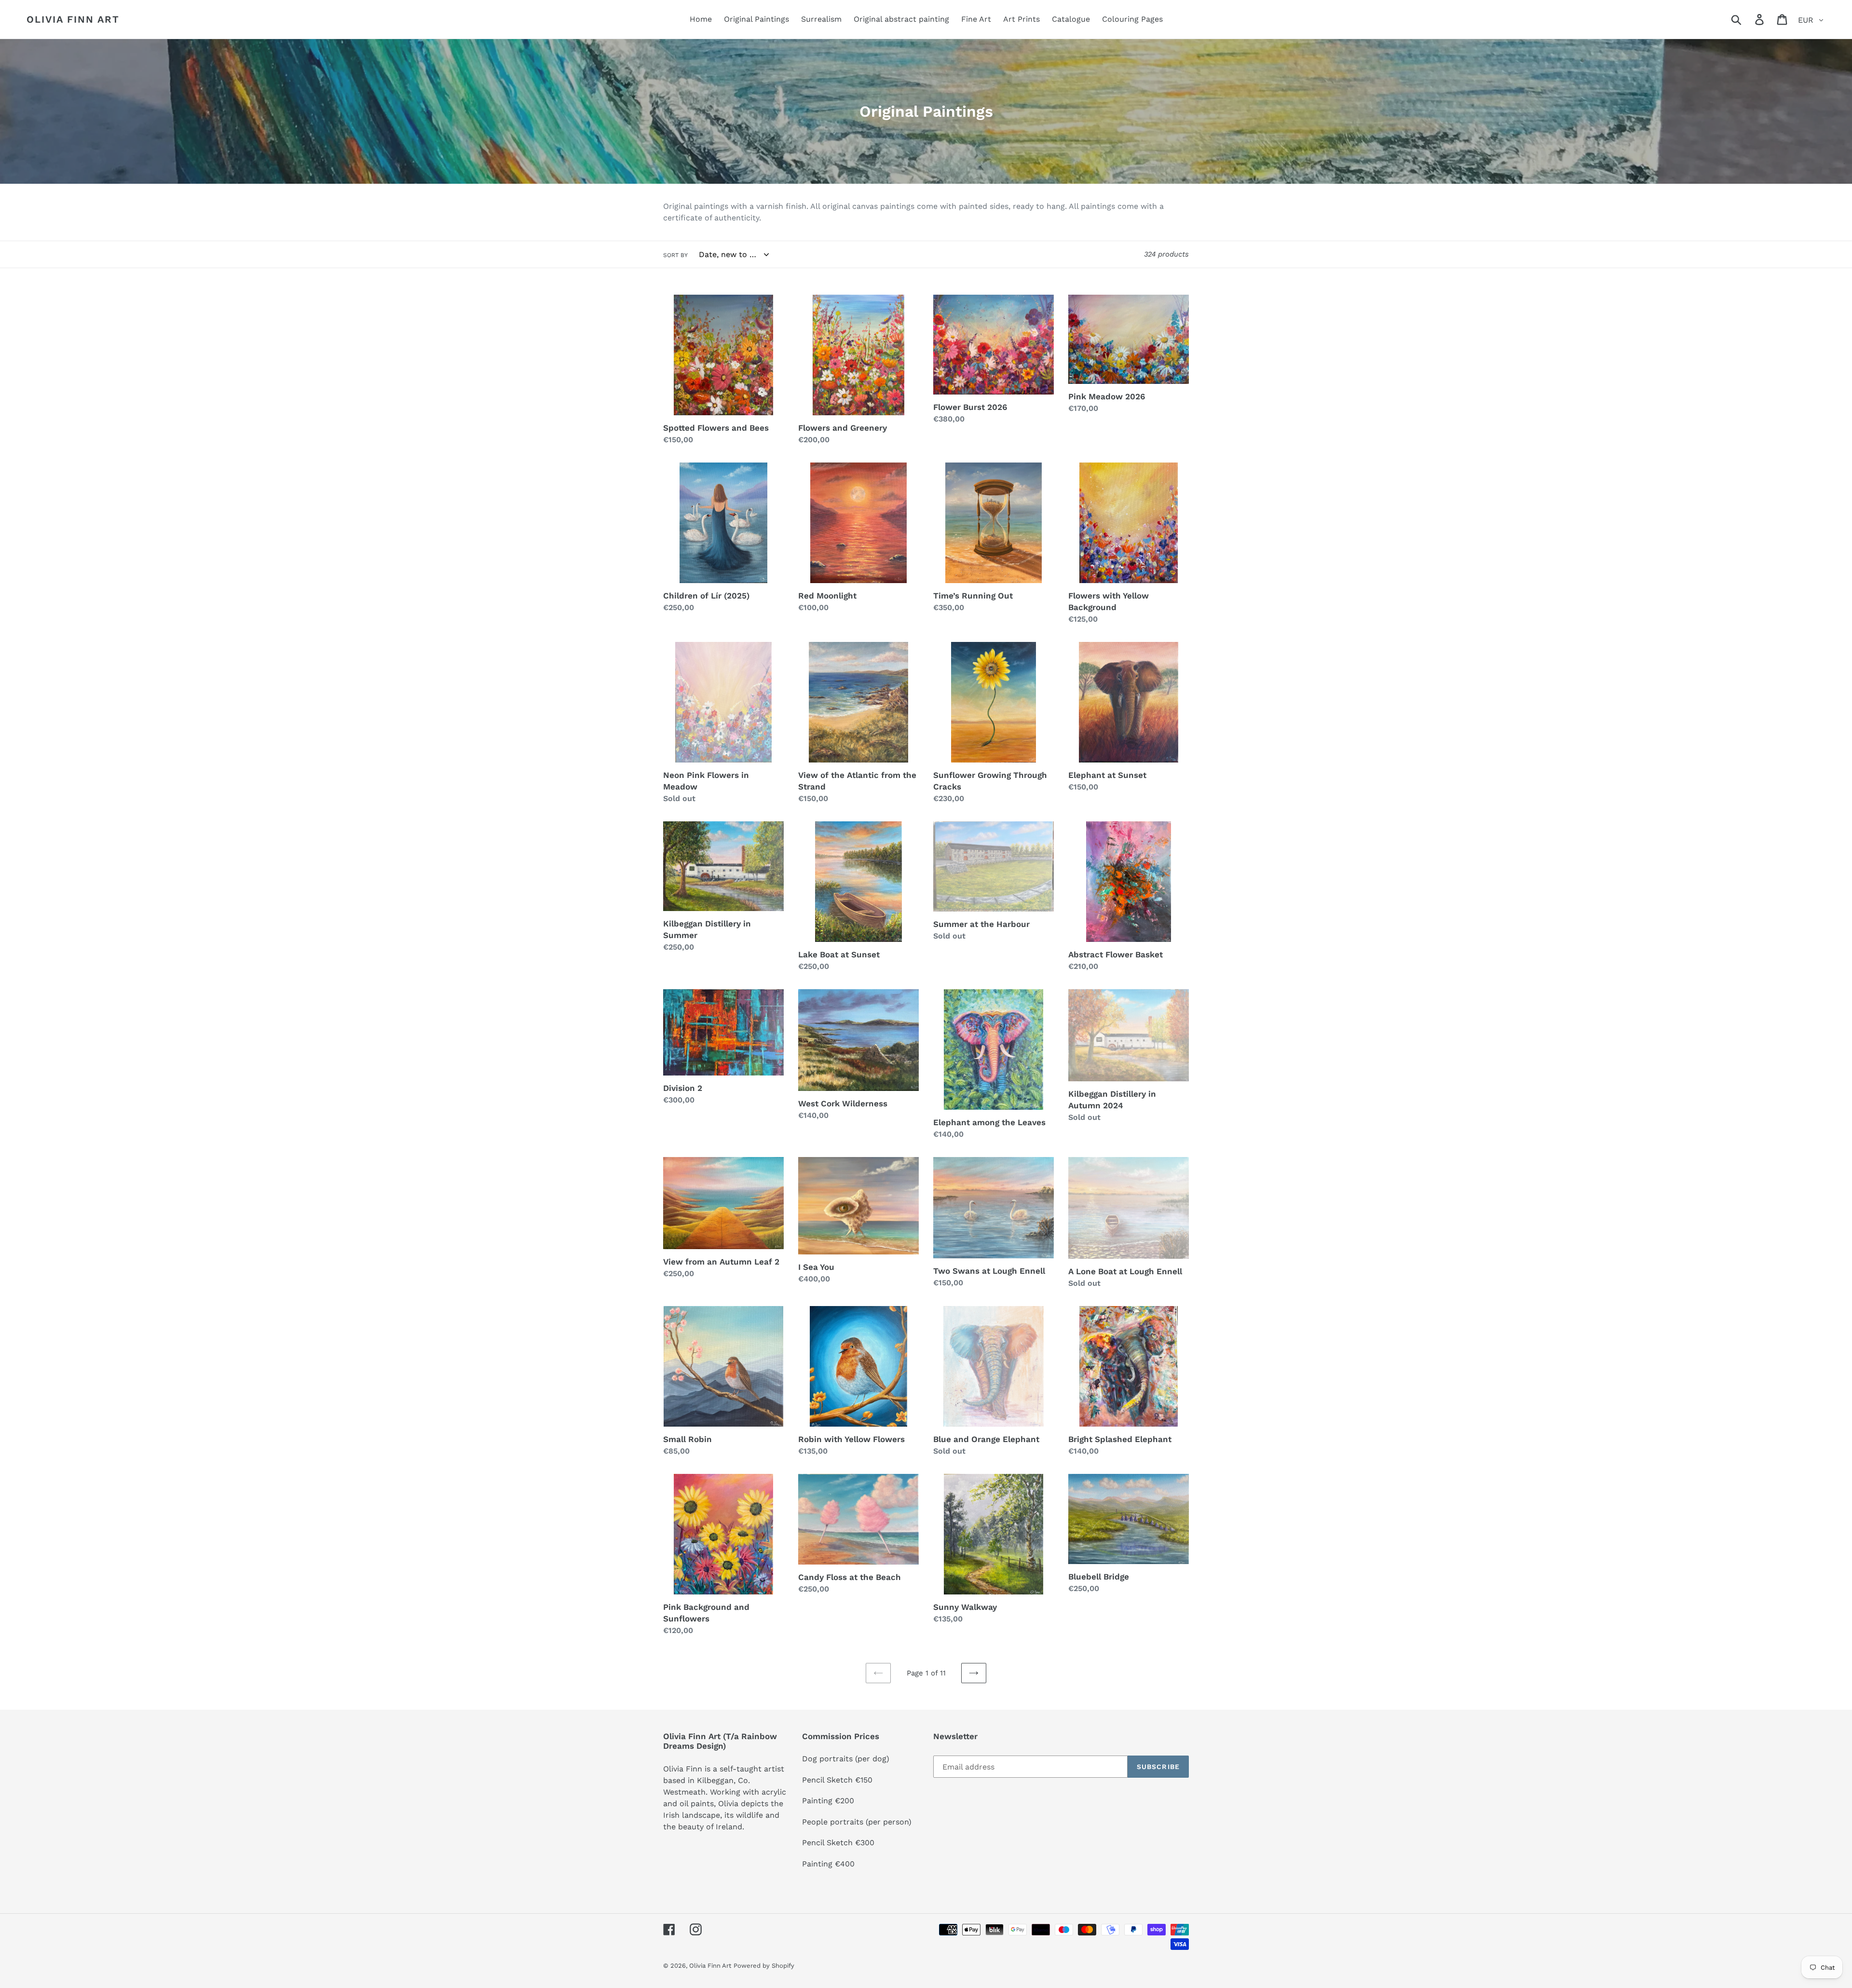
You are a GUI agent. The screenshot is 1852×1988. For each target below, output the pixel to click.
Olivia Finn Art (73, 19)
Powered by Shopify (764, 1966)
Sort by (675, 255)
